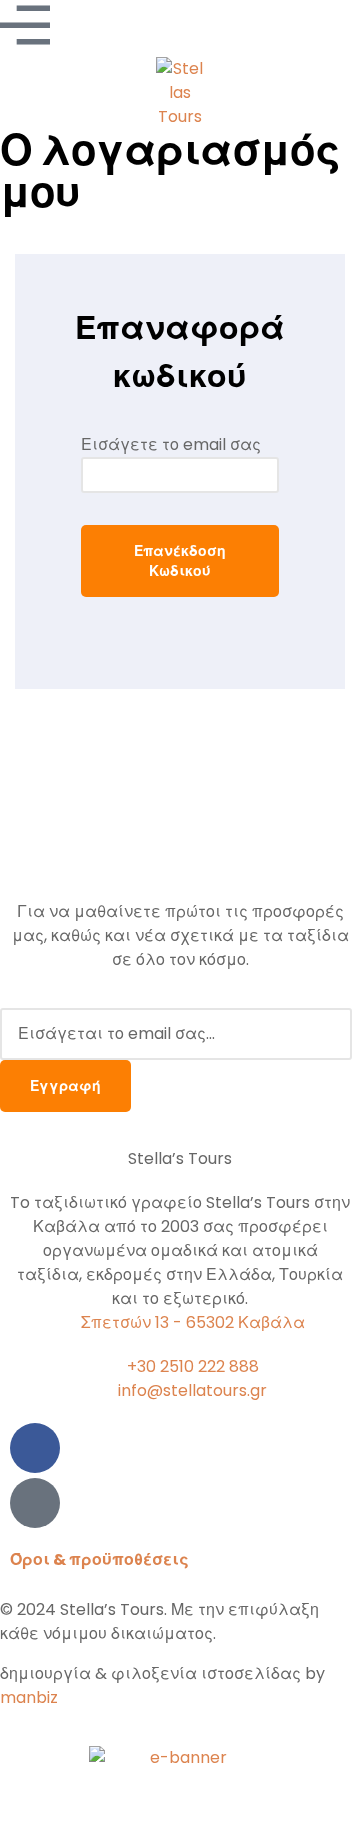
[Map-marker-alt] (35, 1503)
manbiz (29, 1697)
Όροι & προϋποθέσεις (99, 1559)
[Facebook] (35, 1448)
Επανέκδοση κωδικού (180, 561)
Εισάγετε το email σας (171, 444)
